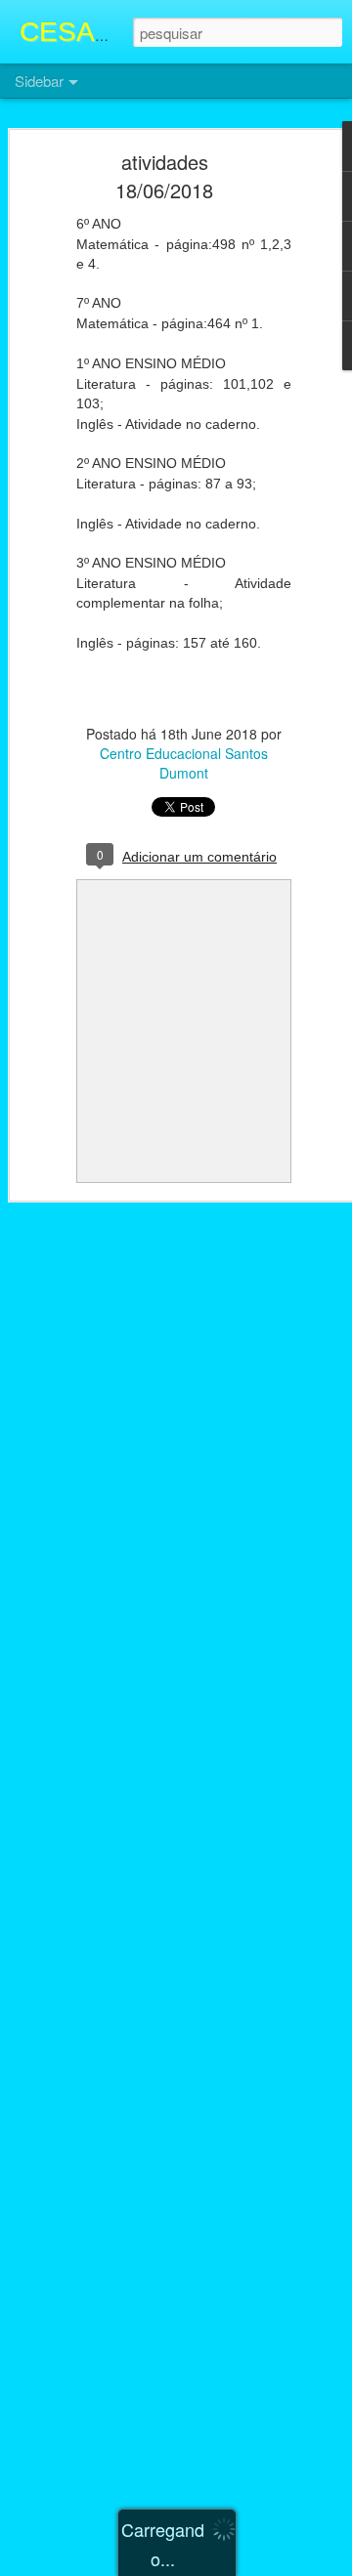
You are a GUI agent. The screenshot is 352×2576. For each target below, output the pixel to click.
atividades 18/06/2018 (164, 176)
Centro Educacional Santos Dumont (184, 763)
